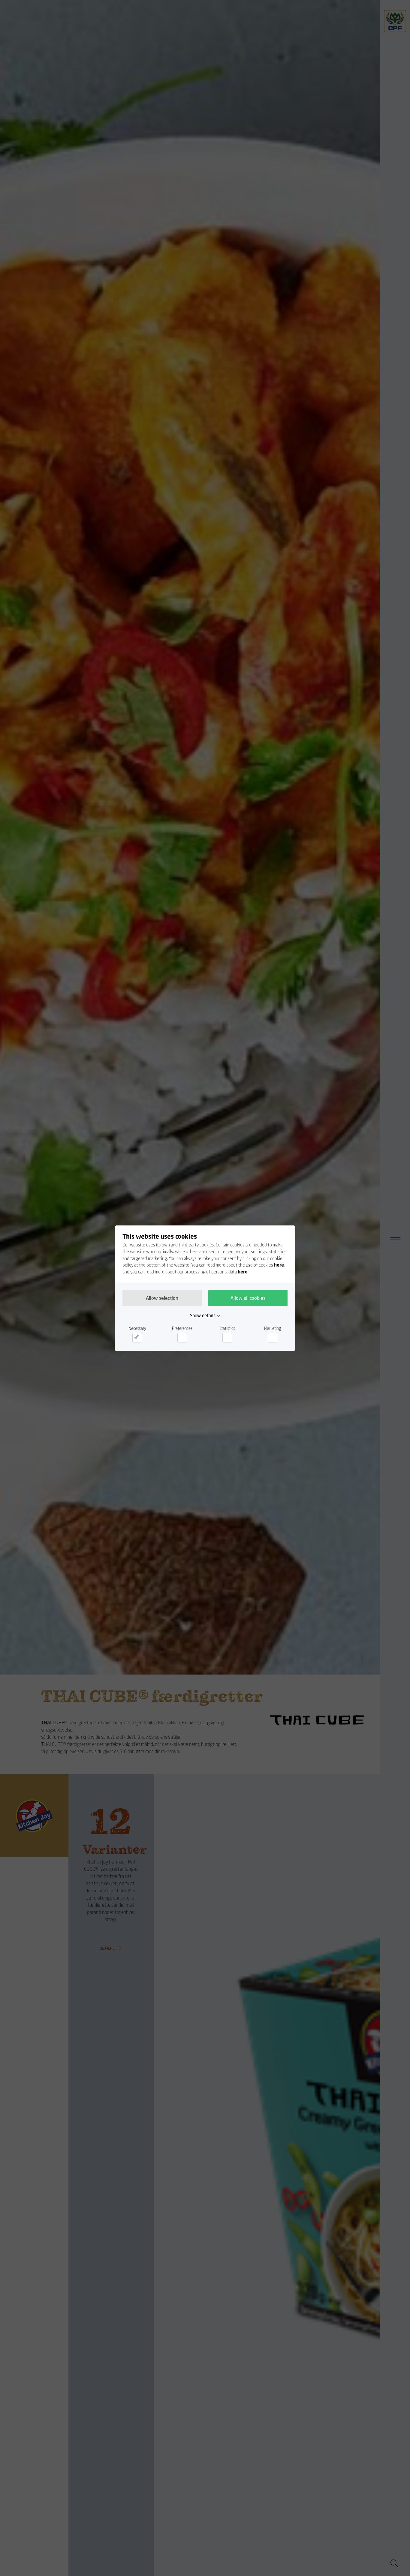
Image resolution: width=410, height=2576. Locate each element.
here (279, 1265)
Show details (203, 1315)
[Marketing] (273, 1338)
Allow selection (162, 1298)
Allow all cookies (248, 1298)
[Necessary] (137, 1338)
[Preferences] (182, 1338)
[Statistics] (227, 1338)
